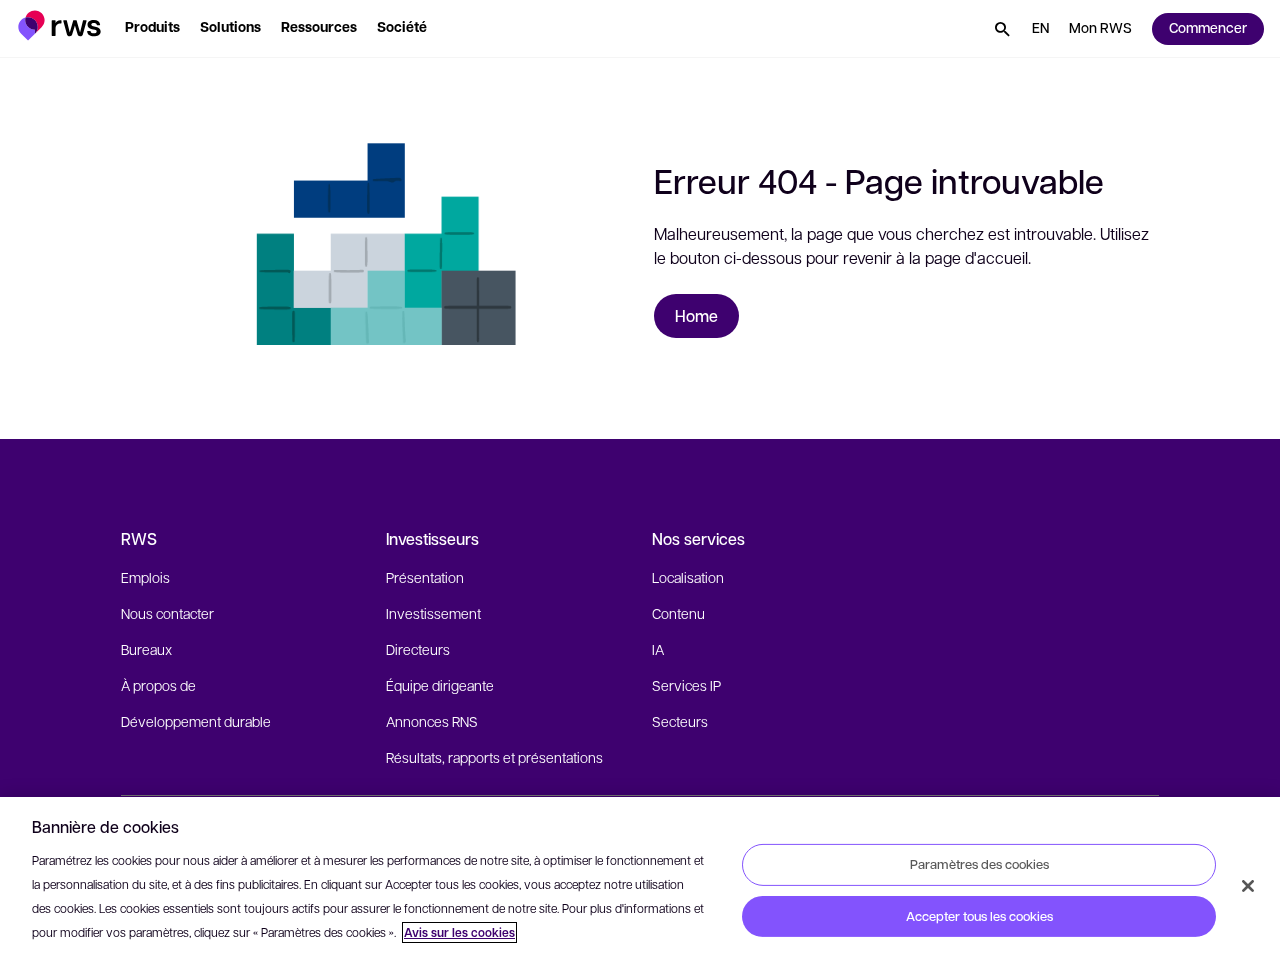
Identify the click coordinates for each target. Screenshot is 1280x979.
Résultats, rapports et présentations (494, 757)
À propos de (158, 685)
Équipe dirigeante (440, 685)
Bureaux (146, 649)
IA (658, 649)
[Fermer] (1248, 886)
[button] (59, 25)
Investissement (433, 613)
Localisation (688, 577)
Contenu (678, 613)
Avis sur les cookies (459, 932)
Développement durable (196, 721)
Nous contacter (167, 613)
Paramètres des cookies (979, 864)
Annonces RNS (432, 721)
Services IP (686, 685)
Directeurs (418, 649)
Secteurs (680, 721)
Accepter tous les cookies (979, 916)
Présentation (425, 577)
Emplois (145, 577)
